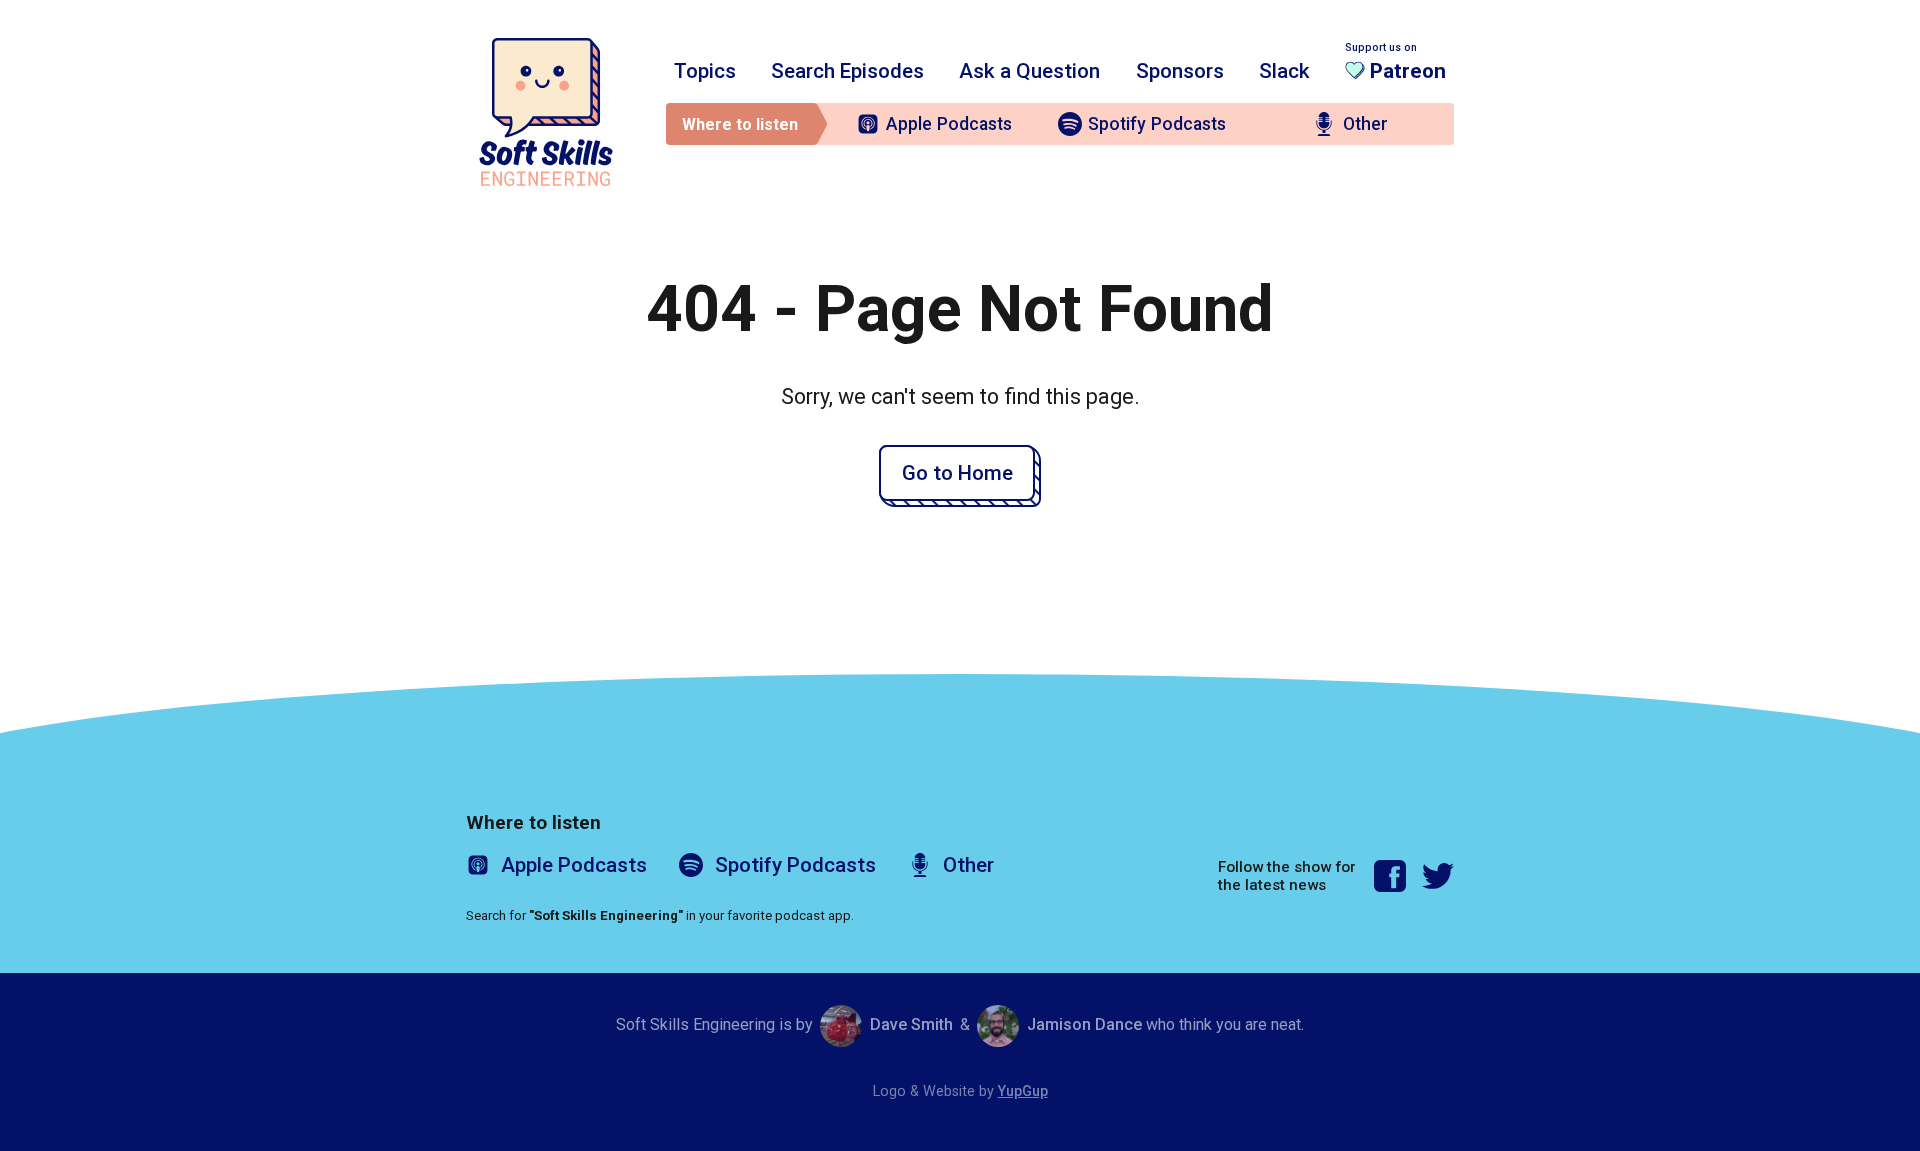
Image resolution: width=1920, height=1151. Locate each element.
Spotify (1157, 124)
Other (1365, 124)
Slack (1284, 71)
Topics (705, 71)
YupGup (1023, 1091)
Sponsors (1180, 71)
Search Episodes (847, 71)
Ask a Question (1029, 71)
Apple (949, 124)
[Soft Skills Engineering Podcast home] (546, 112)
